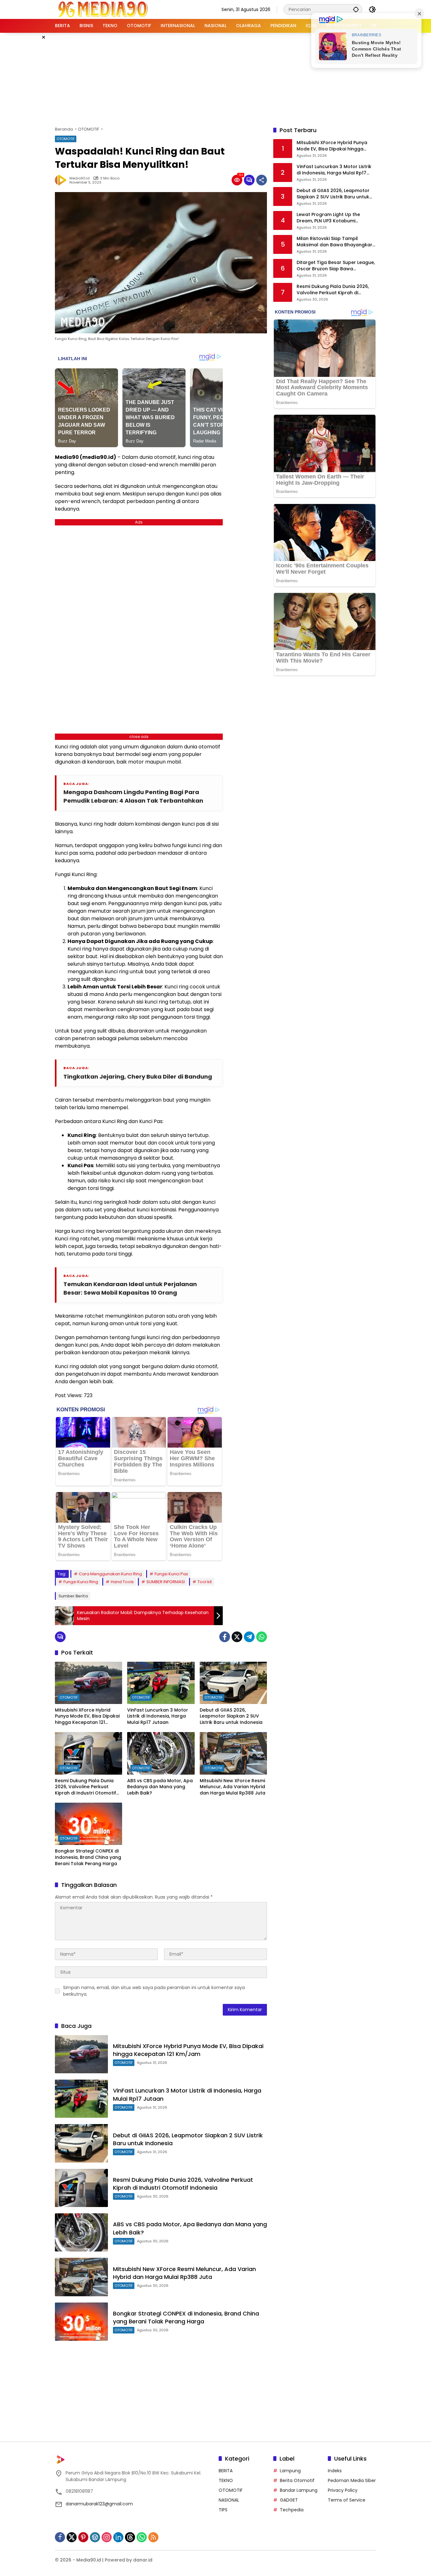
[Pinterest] (83, 2537)
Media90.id (80, 178)
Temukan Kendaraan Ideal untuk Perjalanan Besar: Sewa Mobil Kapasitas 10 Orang (130, 1288)
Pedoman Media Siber (352, 2480)
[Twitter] (237, 1637)
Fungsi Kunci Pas (171, 1574)
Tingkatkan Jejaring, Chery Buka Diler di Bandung (138, 1077)
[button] (356, 9)
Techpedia (292, 2510)
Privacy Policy (343, 2490)
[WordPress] (95, 2537)
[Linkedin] (118, 2537)
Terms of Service (347, 2500)
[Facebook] (225, 1637)
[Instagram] (107, 2537)
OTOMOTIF (66, 139)
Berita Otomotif (297, 2480)
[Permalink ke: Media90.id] (62, 180)
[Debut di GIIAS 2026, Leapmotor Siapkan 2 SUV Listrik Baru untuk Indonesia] (233, 1683)
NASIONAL (229, 2500)
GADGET (289, 2500)
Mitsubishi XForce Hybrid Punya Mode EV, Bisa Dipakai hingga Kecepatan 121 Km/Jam (87, 1716)
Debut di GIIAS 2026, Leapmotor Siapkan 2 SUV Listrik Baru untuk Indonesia (231, 1716)
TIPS (223, 2510)
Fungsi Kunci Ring (81, 1582)
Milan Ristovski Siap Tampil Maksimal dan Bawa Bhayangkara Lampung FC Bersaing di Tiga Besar (336, 242)
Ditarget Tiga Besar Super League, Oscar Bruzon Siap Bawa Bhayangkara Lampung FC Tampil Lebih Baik (336, 266)
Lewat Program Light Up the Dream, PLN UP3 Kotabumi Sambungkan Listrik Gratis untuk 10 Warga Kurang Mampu (334, 218)
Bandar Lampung (299, 2490)
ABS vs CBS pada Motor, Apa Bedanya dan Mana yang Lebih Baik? (160, 1787)
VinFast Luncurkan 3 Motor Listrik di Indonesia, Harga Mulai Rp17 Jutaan (158, 1716)
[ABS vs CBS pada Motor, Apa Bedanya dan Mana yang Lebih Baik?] (161, 1753)
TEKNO (226, 2480)
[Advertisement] (215, 79)
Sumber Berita (73, 1596)
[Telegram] (249, 1637)
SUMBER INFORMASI (166, 1582)
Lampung (290, 2471)
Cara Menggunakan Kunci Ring (110, 1574)
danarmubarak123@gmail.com (99, 2504)
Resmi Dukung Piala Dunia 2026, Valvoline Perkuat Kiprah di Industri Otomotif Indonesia (86, 1787)
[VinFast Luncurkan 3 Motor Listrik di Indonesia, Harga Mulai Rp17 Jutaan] (161, 1683)
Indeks (335, 2471)
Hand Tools (122, 1582)
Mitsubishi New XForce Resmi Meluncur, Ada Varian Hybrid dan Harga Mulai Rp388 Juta (233, 1787)
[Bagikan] (262, 180)
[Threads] (130, 2537)
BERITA (226, 2471)
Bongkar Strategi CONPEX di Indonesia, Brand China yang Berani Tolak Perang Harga (88, 1857)
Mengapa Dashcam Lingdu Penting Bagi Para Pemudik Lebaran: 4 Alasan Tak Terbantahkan (133, 796)
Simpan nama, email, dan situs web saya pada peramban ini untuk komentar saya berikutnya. (154, 1991)
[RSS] (153, 2537)
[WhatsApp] (262, 1637)
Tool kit (205, 1582)
